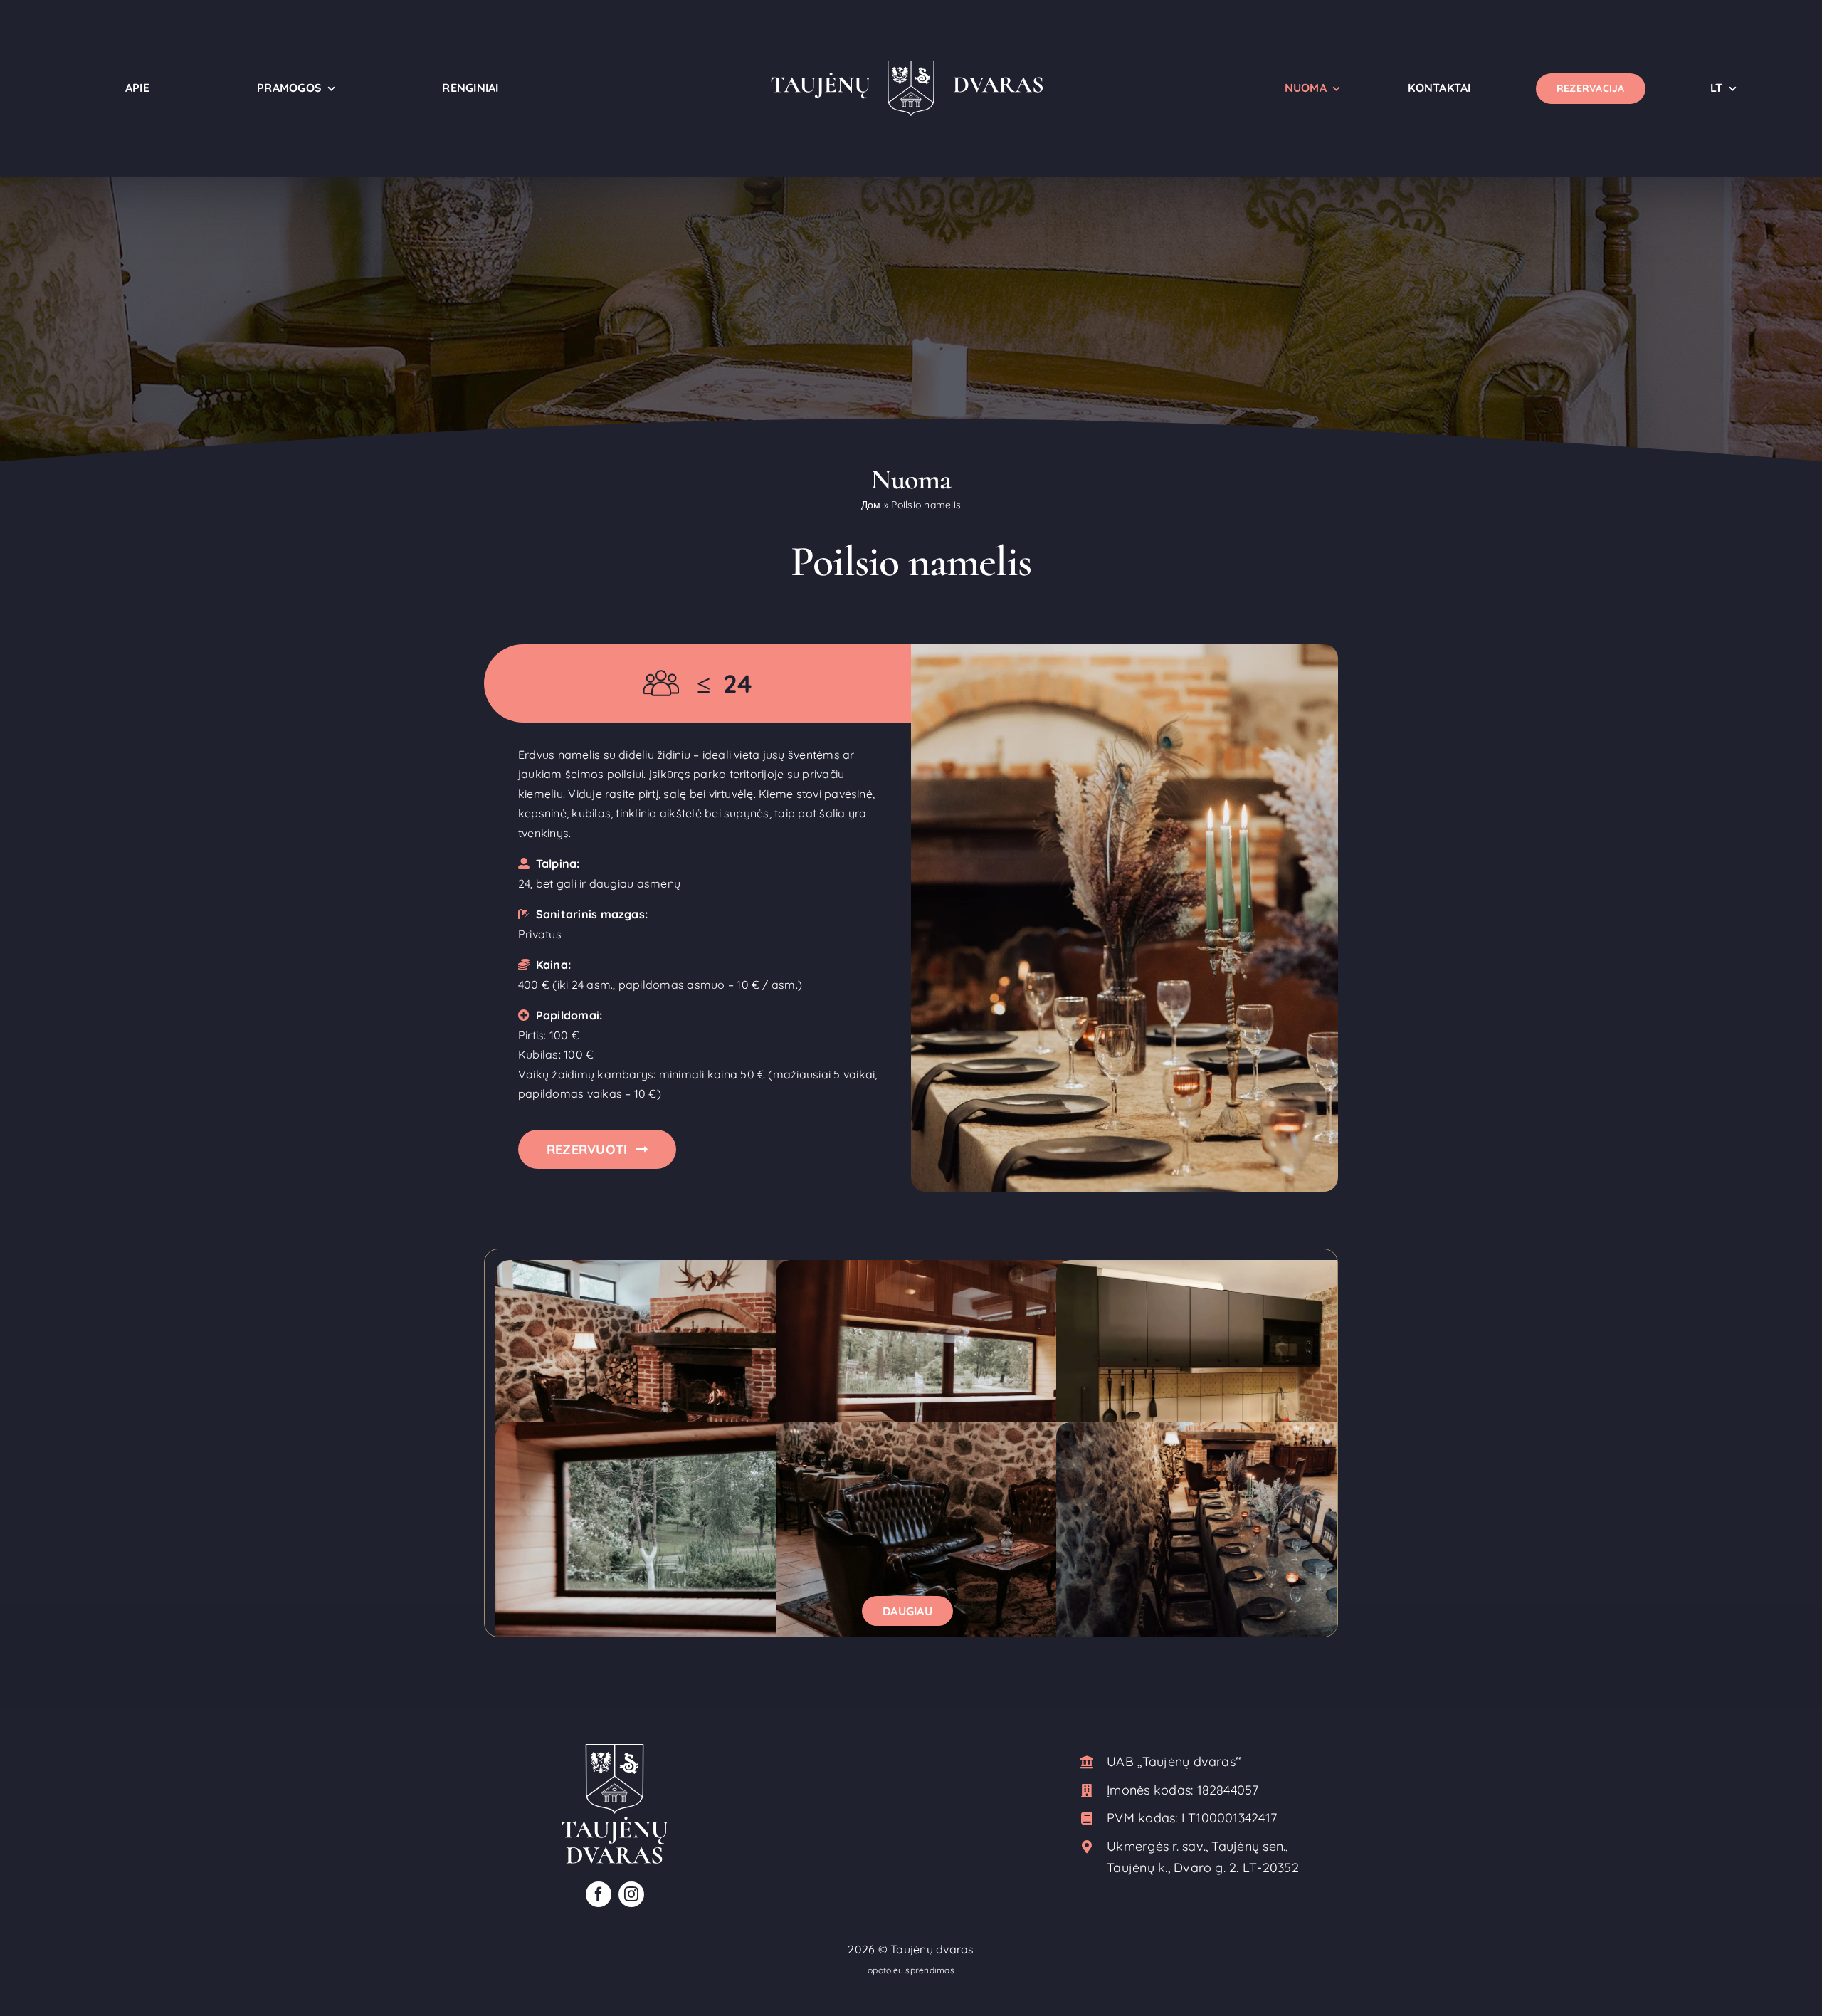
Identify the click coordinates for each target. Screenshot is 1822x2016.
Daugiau (907, 1611)
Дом (871, 505)
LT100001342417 (1229, 1818)
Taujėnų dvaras (932, 1949)
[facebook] (599, 1894)
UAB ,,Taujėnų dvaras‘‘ (1174, 1762)
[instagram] (631, 1894)
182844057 (1228, 1790)
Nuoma (911, 479)
